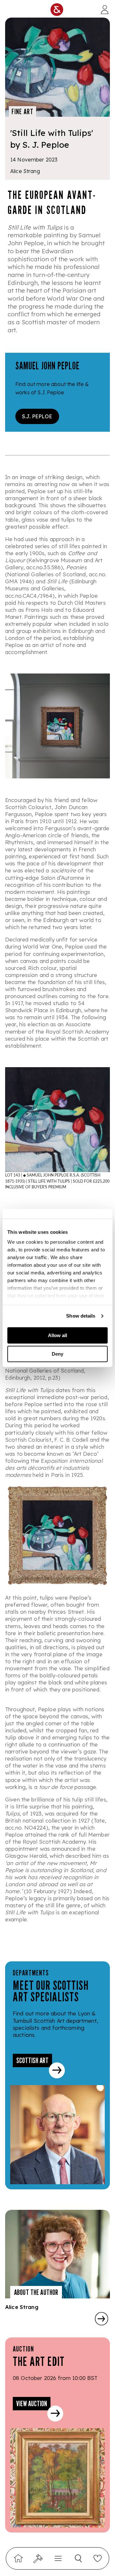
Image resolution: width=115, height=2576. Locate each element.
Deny (57, 1354)
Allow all (57, 1335)
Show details (81, 1316)
